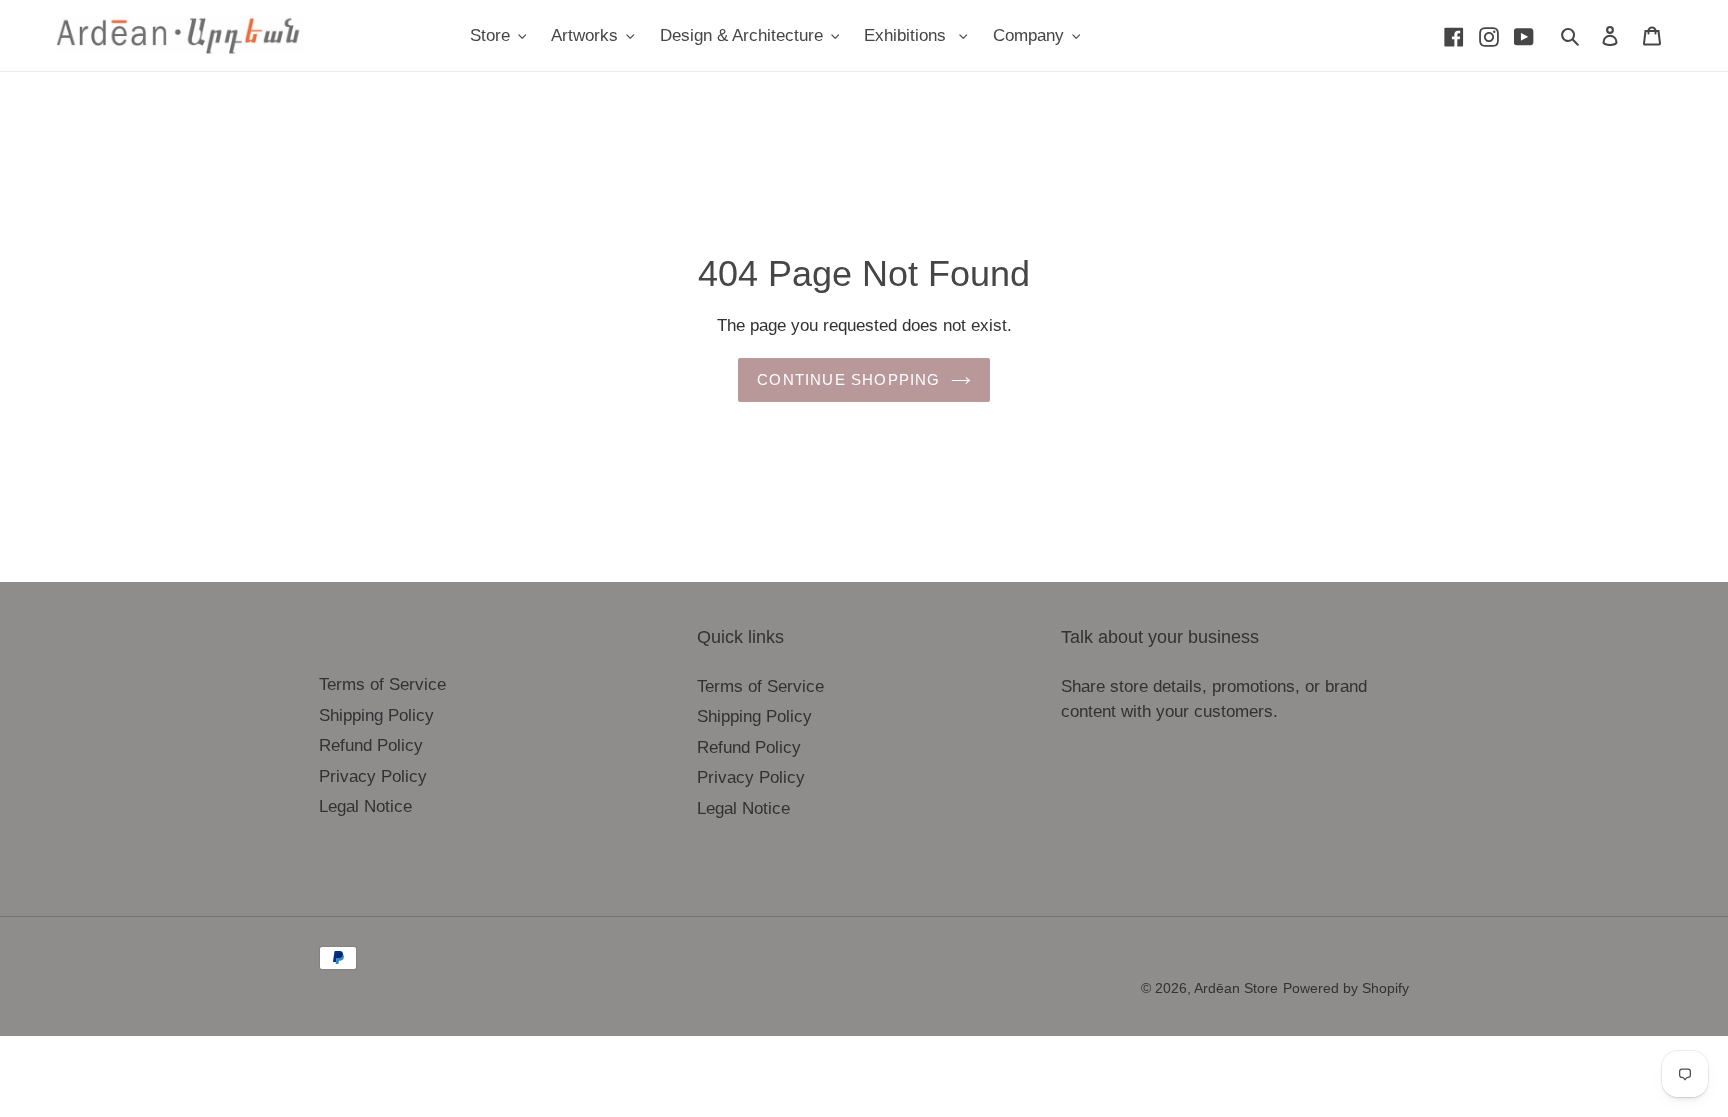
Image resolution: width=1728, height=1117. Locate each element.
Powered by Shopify (1346, 988)
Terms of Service (382, 684)
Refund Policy (371, 745)
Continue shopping (848, 379)
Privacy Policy (373, 776)
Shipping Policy (376, 715)
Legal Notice (365, 806)
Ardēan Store (1236, 988)
